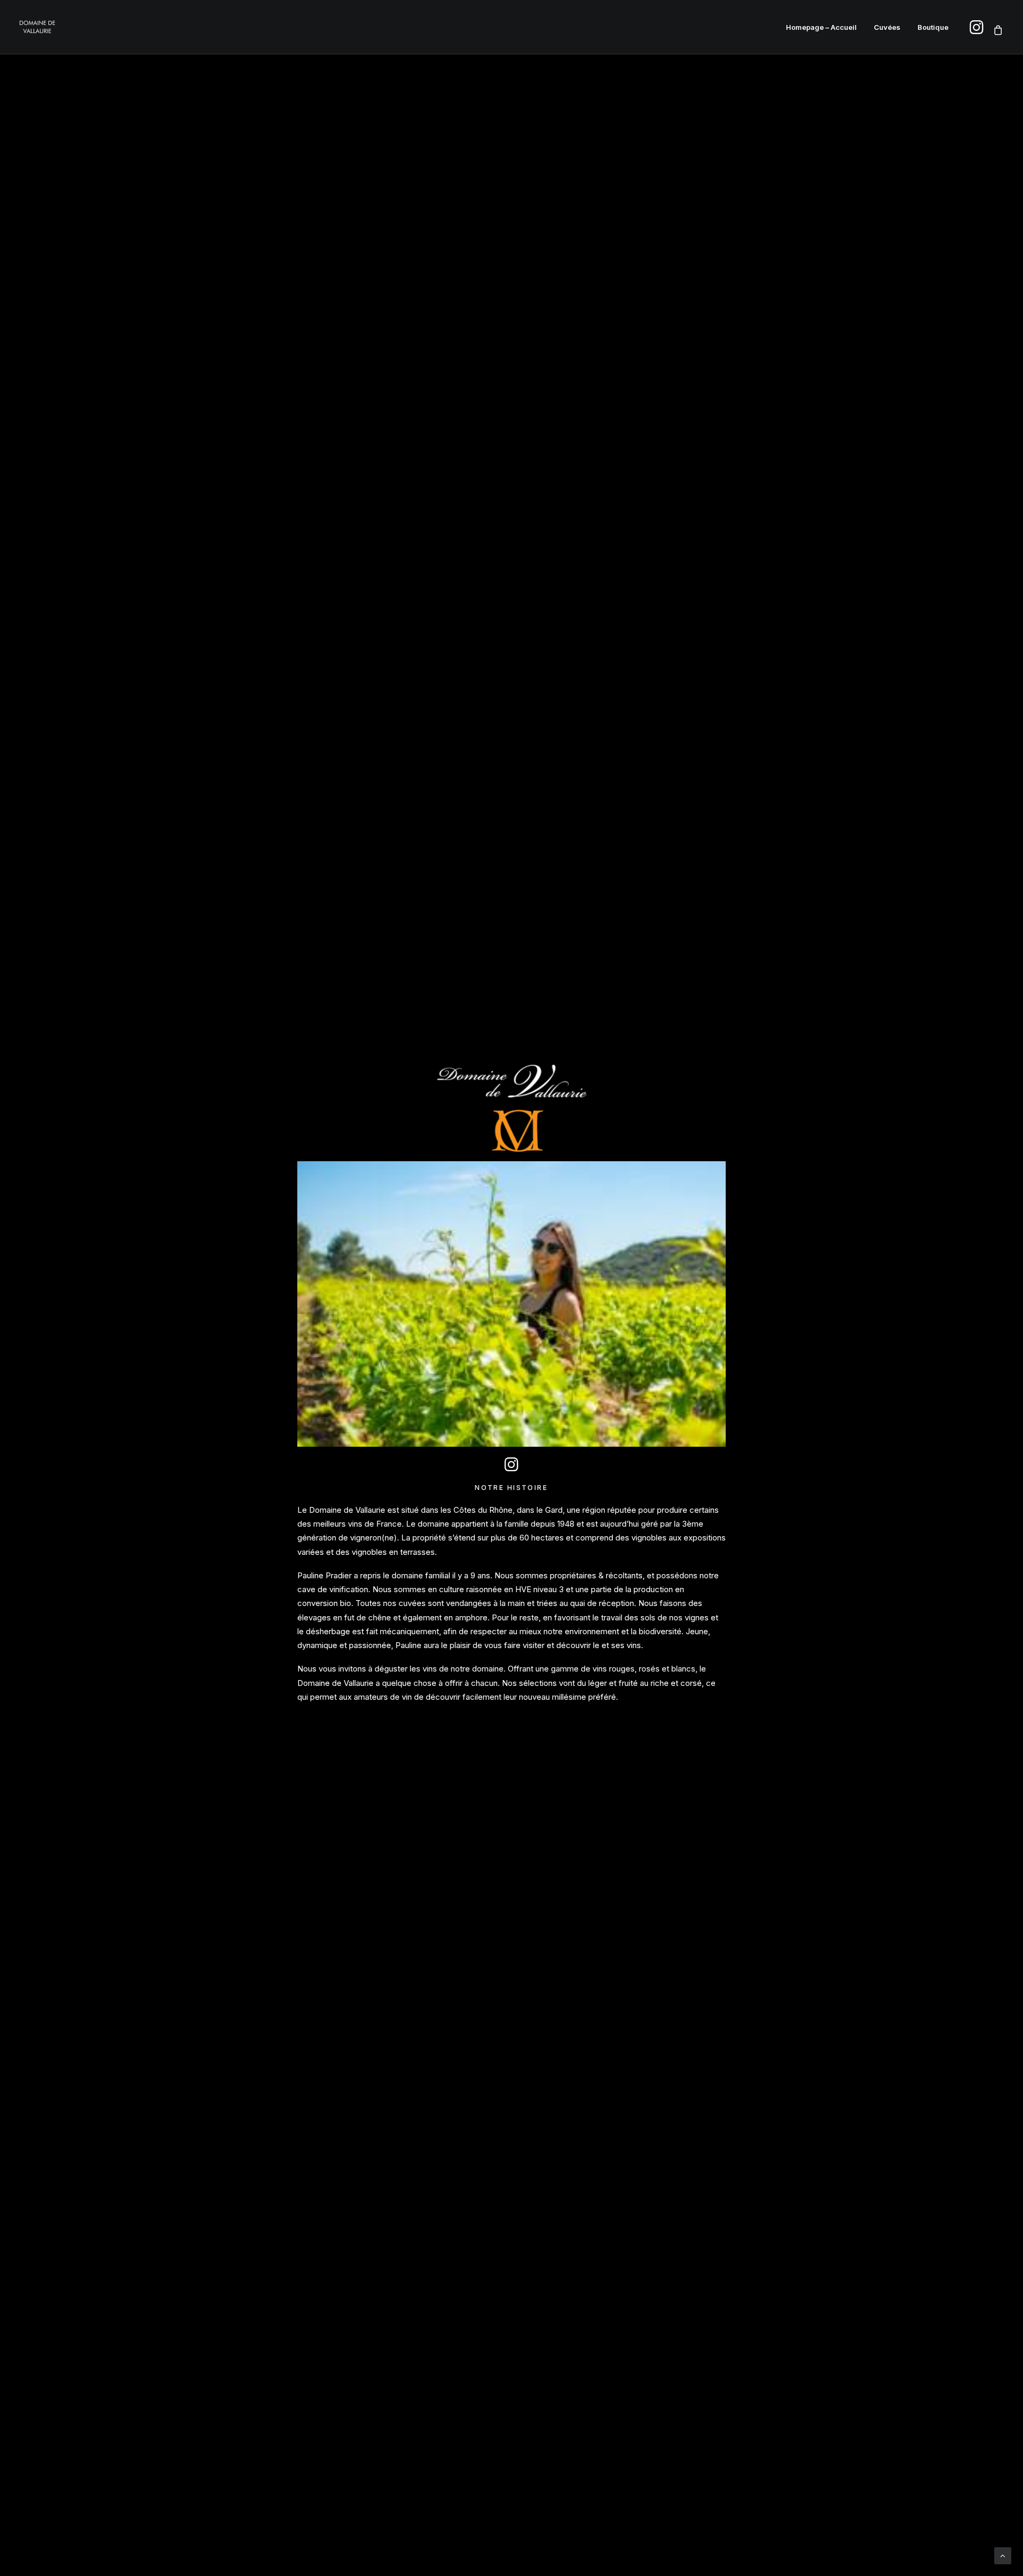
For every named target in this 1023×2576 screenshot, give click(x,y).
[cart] (996, 30)
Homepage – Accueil (821, 27)
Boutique (933, 27)
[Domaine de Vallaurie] (37, 27)
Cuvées (887, 27)
